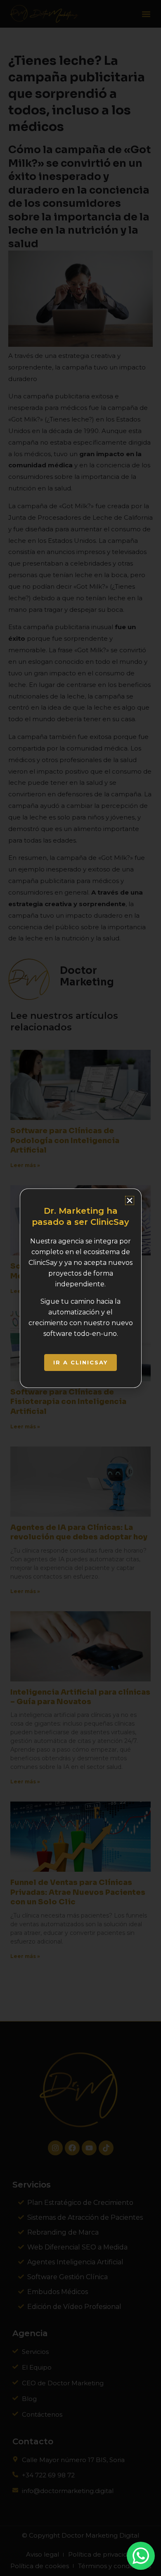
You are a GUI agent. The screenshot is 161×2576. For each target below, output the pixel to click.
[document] (80, 1288)
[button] (130, 1200)
